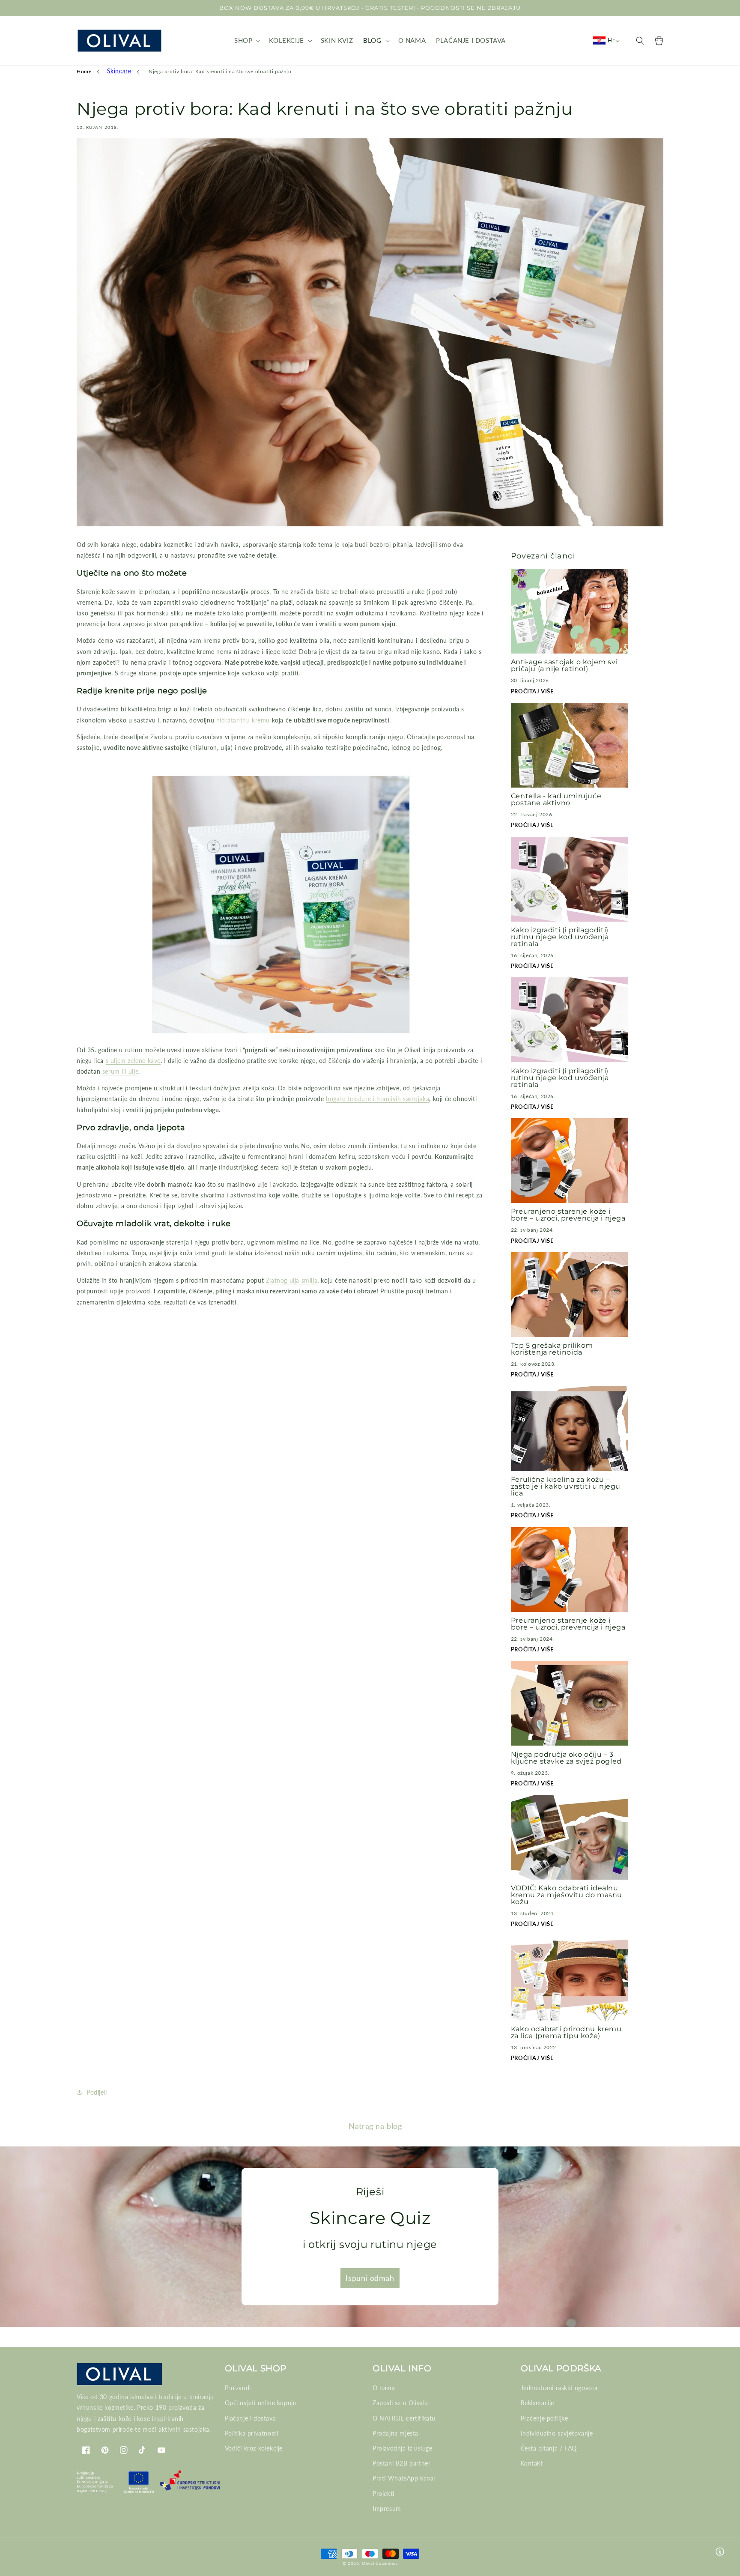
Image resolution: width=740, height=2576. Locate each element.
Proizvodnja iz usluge (403, 2448)
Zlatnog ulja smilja (292, 1280)
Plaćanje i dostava (251, 2418)
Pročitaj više (532, 691)
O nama (384, 2388)
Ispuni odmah (370, 2278)
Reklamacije (538, 2403)
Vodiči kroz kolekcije (254, 2448)
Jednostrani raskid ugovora (559, 2388)
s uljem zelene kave (133, 1061)
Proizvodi (238, 2388)
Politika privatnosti (252, 2433)
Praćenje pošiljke (545, 2418)
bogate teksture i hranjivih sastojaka (377, 1099)
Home (84, 71)
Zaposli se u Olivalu (400, 2403)
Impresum (387, 2509)
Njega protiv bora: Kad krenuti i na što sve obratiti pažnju (220, 71)
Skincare (119, 71)
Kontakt (532, 2463)
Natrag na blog (375, 2126)
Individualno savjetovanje (557, 2433)
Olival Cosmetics (380, 2563)
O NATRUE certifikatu (404, 2418)
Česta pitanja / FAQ (549, 2448)
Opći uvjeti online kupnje (261, 2403)
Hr (611, 40)
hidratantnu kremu (243, 720)
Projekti (383, 2494)
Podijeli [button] (97, 2092)
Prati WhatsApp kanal (404, 2478)
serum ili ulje (120, 1071)
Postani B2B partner (401, 2463)
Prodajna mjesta (395, 2433)
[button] (246, 41)
